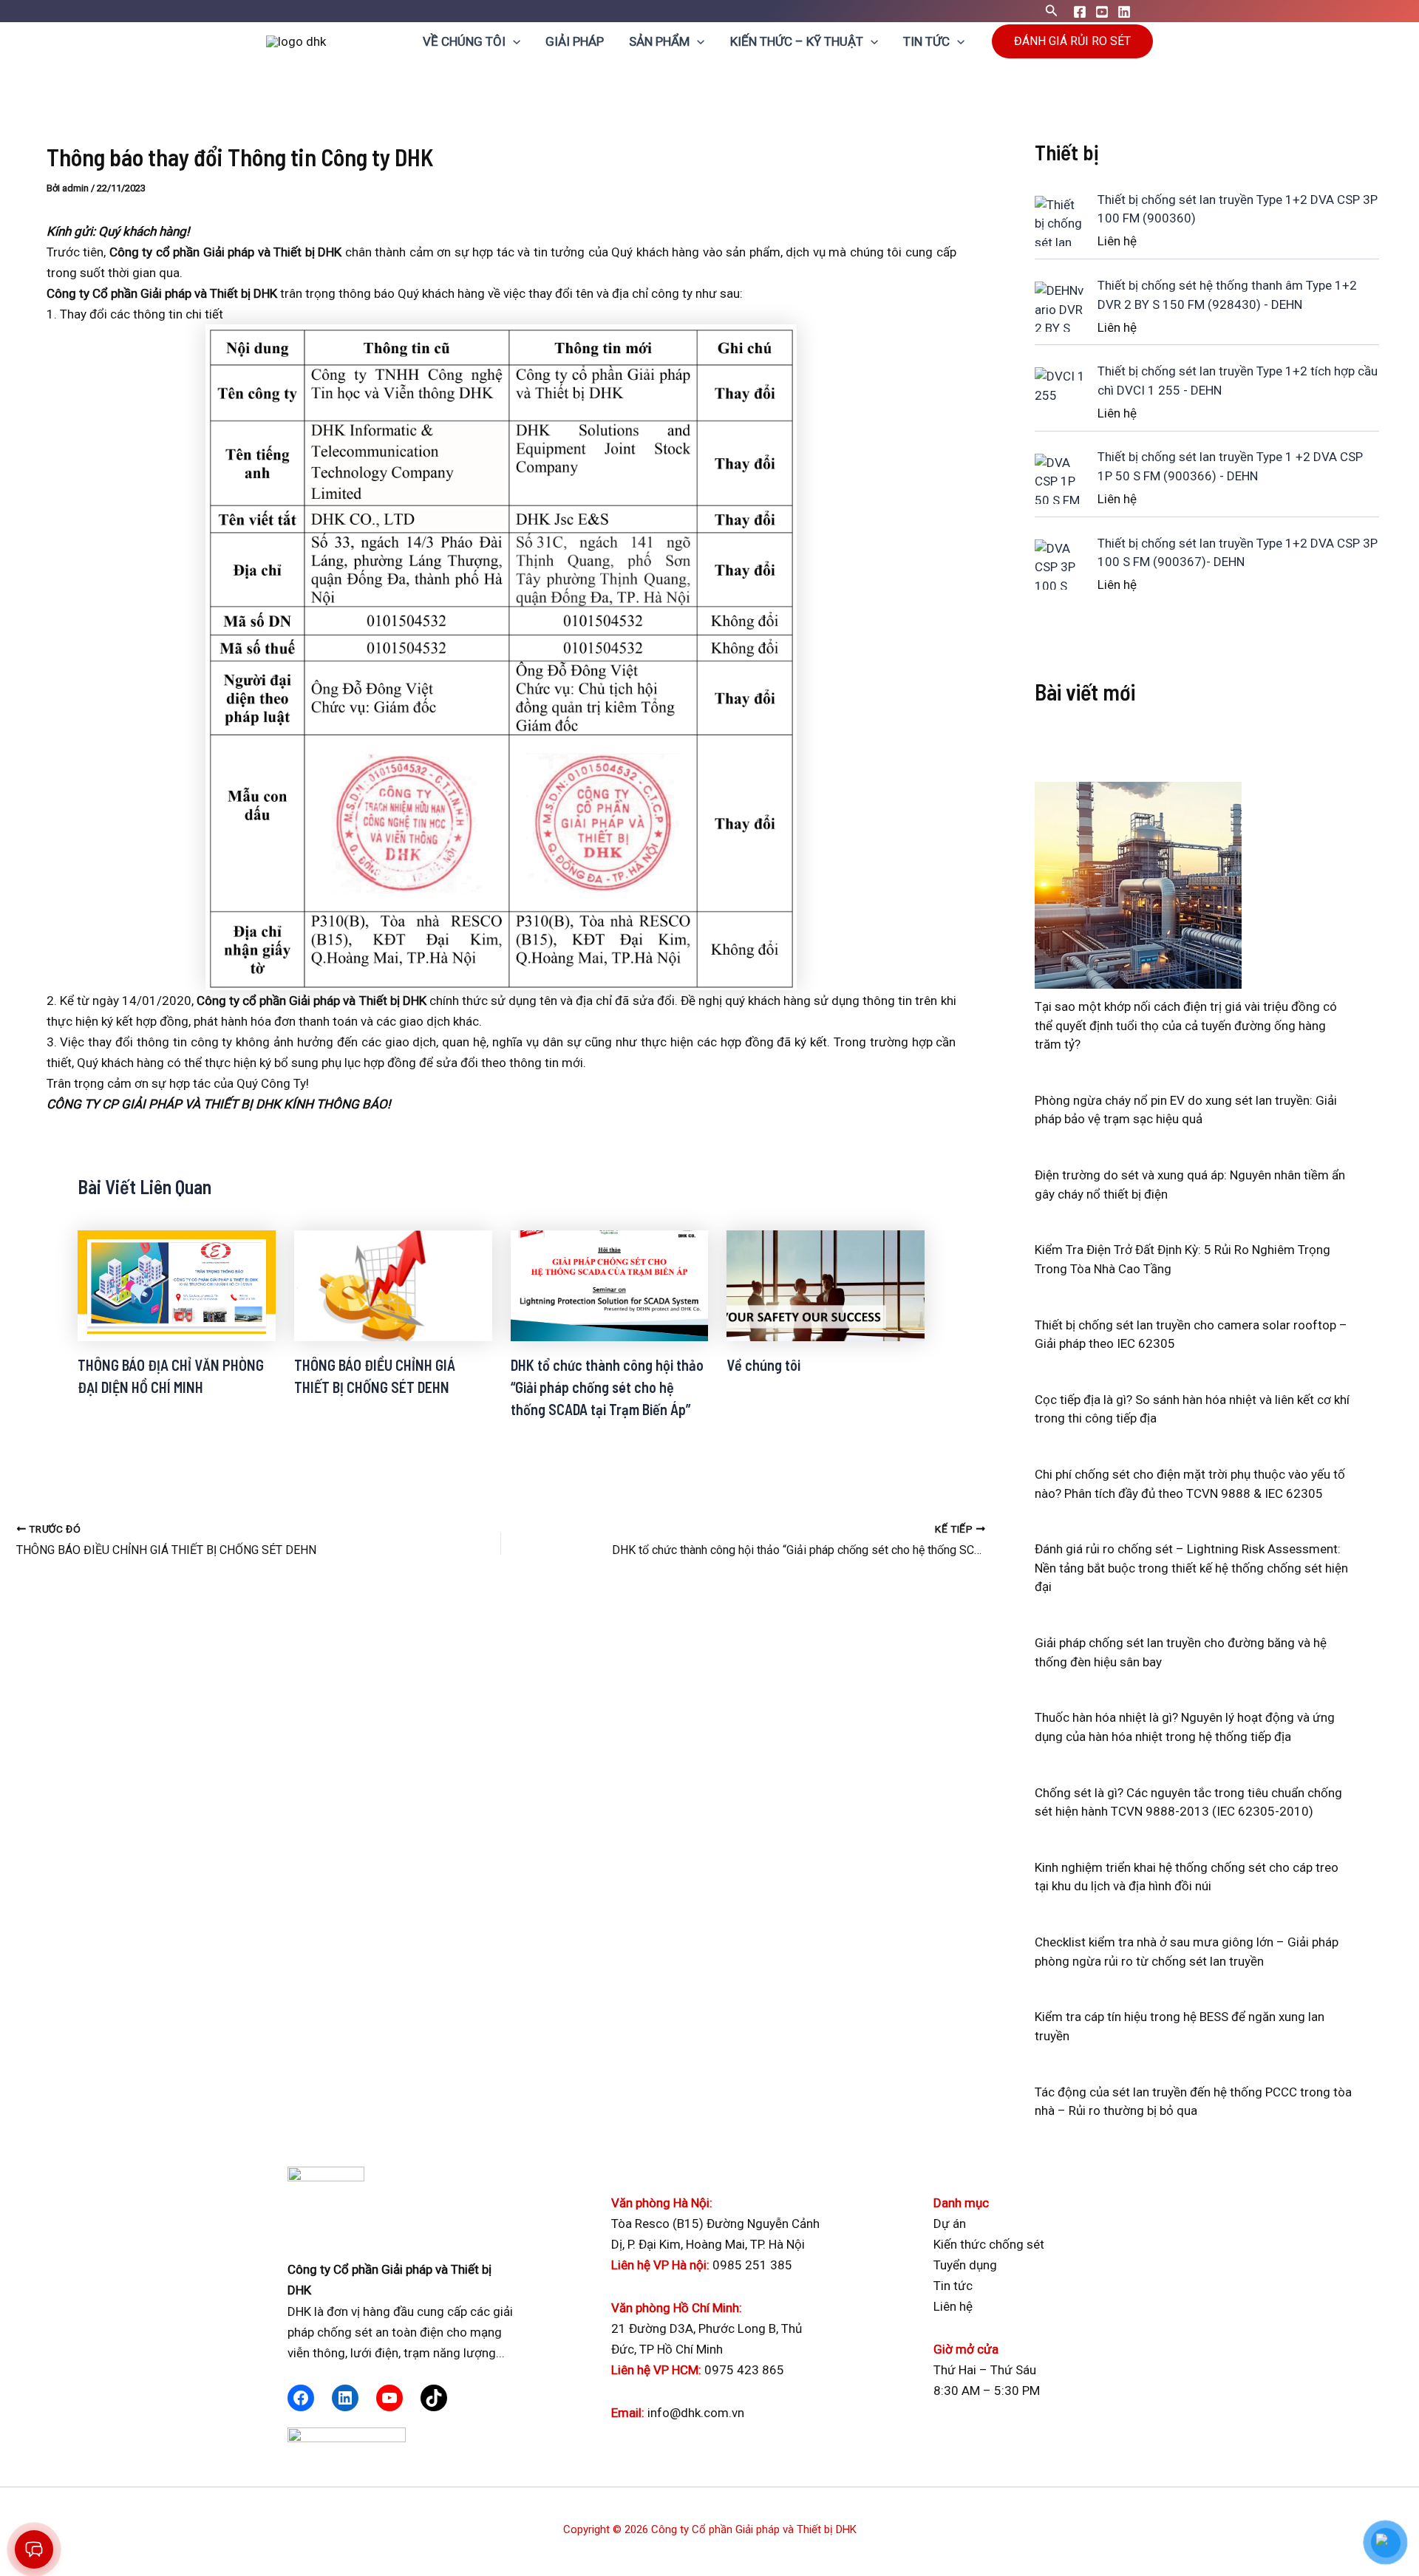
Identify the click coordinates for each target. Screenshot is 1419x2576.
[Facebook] (1080, 12)
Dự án (950, 2224)
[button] (1052, 11)
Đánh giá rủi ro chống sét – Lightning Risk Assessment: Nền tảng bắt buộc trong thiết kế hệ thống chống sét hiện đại (1191, 1568)
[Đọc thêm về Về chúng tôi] (826, 1284)
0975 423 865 (744, 2370)
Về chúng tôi (763, 1365)
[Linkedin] (1124, 12)
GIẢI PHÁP (575, 41)
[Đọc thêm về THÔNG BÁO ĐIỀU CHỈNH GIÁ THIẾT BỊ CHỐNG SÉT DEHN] (393, 1284)
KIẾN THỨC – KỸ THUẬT (797, 41)
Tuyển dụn (962, 2265)
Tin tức (953, 2286)
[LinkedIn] (345, 2398)
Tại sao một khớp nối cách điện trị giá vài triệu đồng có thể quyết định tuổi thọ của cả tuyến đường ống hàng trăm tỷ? (1186, 1025)
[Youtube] (1102, 12)
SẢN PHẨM (659, 41)
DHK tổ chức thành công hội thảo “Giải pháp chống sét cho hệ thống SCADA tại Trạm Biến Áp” (607, 1387)
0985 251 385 (752, 2265)
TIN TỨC (926, 41)
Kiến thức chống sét (989, 2244)
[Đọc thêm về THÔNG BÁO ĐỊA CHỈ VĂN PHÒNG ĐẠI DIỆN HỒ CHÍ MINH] (177, 1284)
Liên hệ (953, 2306)
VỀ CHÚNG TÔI (464, 41)
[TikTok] (434, 2398)
